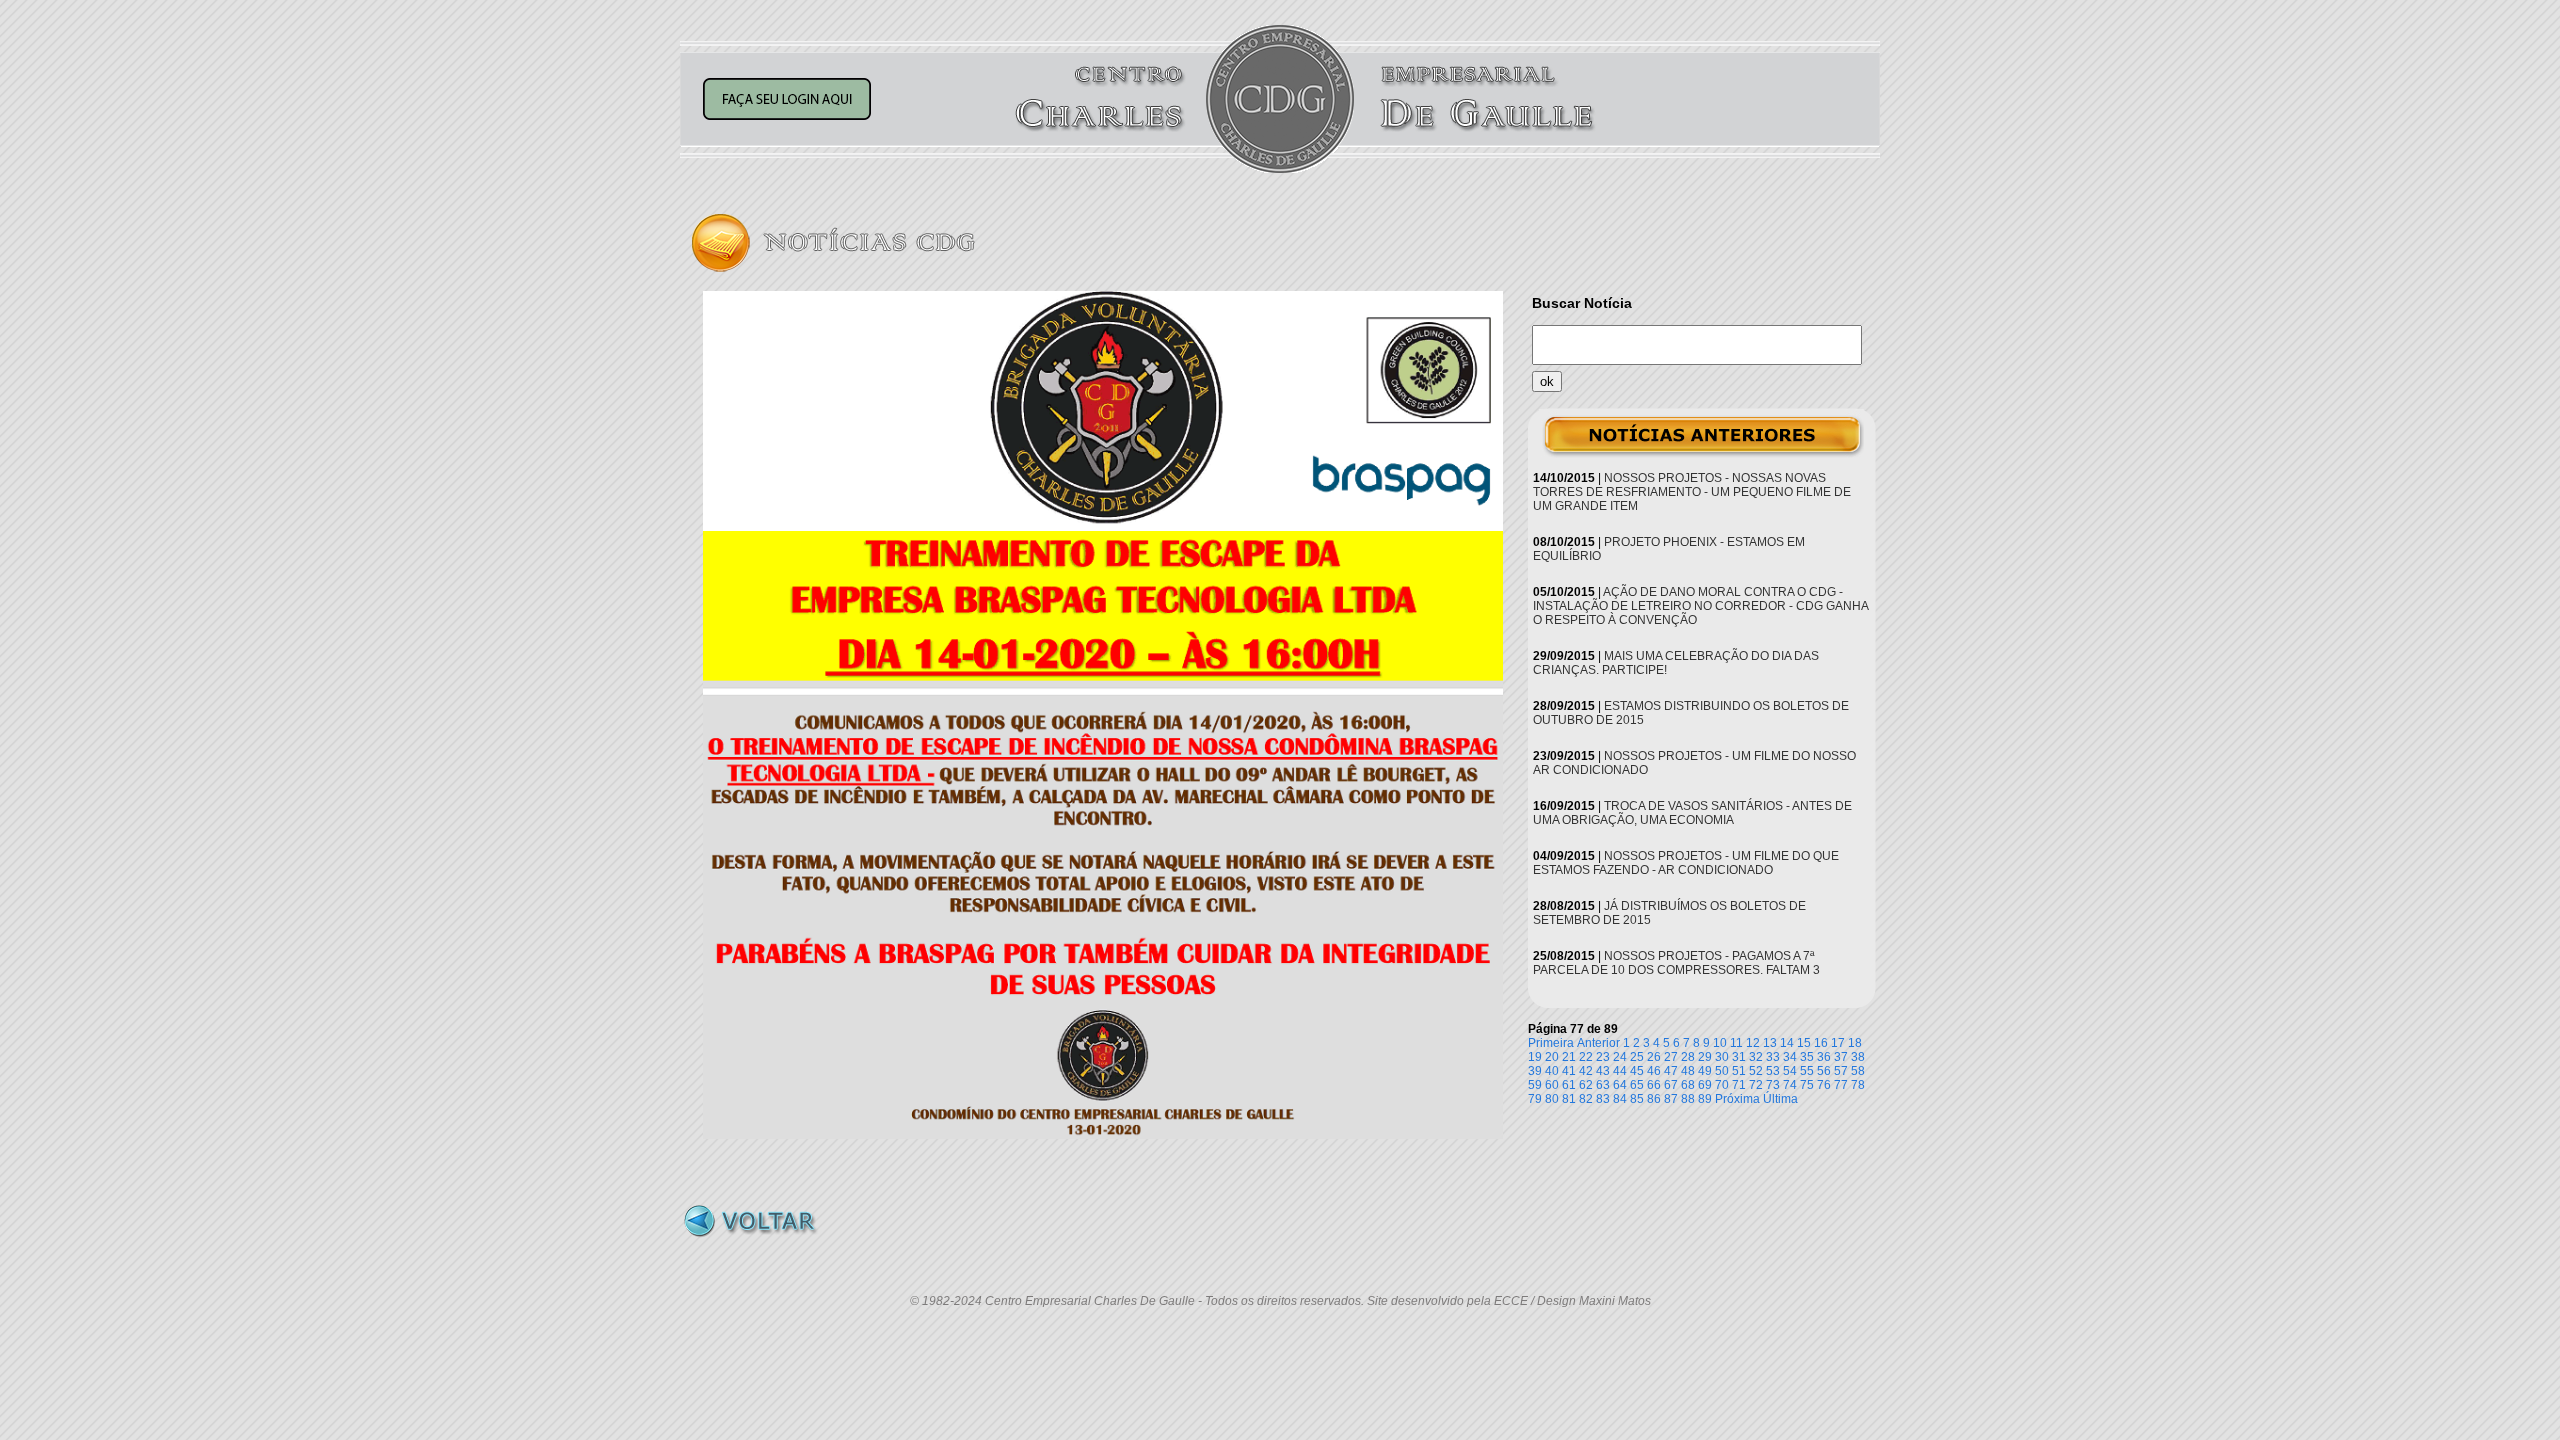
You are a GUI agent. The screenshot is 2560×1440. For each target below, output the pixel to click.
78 (1858, 1085)
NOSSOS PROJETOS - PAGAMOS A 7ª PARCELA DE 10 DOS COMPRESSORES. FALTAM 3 (1676, 963)
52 (1756, 1071)
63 (1603, 1085)
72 (1756, 1085)
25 (1637, 1057)
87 (1671, 1099)
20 (1552, 1057)
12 (1753, 1043)
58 (1858, 1071)
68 (1688, 1085)
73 (1773, 1085)
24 (1620, 1057)
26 (1654, 1057)
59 (1535, 1085)
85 (1637, 1099)
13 (1770, 1043)
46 (1654, 1071)
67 (1671, 1085)
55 (1807, 1071)
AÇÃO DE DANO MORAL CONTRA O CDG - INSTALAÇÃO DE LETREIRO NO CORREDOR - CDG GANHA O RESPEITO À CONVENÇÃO (1700, 606)
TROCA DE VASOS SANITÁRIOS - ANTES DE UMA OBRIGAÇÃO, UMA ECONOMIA (1692, 813)
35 (1807, 1057)
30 (1722, 1057)
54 (1790, 1071)
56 (1824, 1071)
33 (1773, 1057)
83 (1603, 1099)
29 (1705, 1057)
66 (1654, 1085)
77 (1841, 1085)
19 (1535, 1057)
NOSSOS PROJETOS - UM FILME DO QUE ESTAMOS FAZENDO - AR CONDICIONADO (1686, 863)
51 (1739, 1071)
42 (1586, 1071)
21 (1569, 1057)
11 (1736, 1043)
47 (1671, 1071)
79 (1535, 1099)
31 (1739, 1057)
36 (1824, 1057)
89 (1705, 1099)
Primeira (1551, 1043)
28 (1688, 1057)
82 (1586, 1099)
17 (1838, 1043)
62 (1586, 1085)
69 (1705, 1085)
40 (1552, 1071)
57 (1841, 1071)
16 (1821, 1043)
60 (1552, 1085)
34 (1790, 1057)
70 (1722, 1085)
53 (1773, 1071)
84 (1620, 1099)
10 (1720, 1043)
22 (1586, 1057)
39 (1535, 1071)
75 (1807, 1085)
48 (1688, 1071)
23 (1603, 1057)
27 (1671, 1057)
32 (1756, 1057)
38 (1858, 1057)
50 (1722, 1071)
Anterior (1598, 1043)
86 (1654, 1099)
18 (1855, 1043)
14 (1787, 1043)
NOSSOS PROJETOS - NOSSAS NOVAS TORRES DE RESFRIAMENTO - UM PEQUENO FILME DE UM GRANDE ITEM (1692, 492)
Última (1780, 1099)
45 (1637, 1071)
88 (1688, 1099)
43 (1603, 1071)
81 (1569, 1099)
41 (1569, 1071)
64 (1620, 1085)
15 (1804, 1043)
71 (1739, 1085)
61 (1569, 1085)
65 (1637, 1085)
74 (1790, 1085)
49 (1705, 1071)
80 (1552, 1099)
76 (1824, 1085)
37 (1841, 1057)
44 (1620, 1071)
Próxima (1737, 1099)
